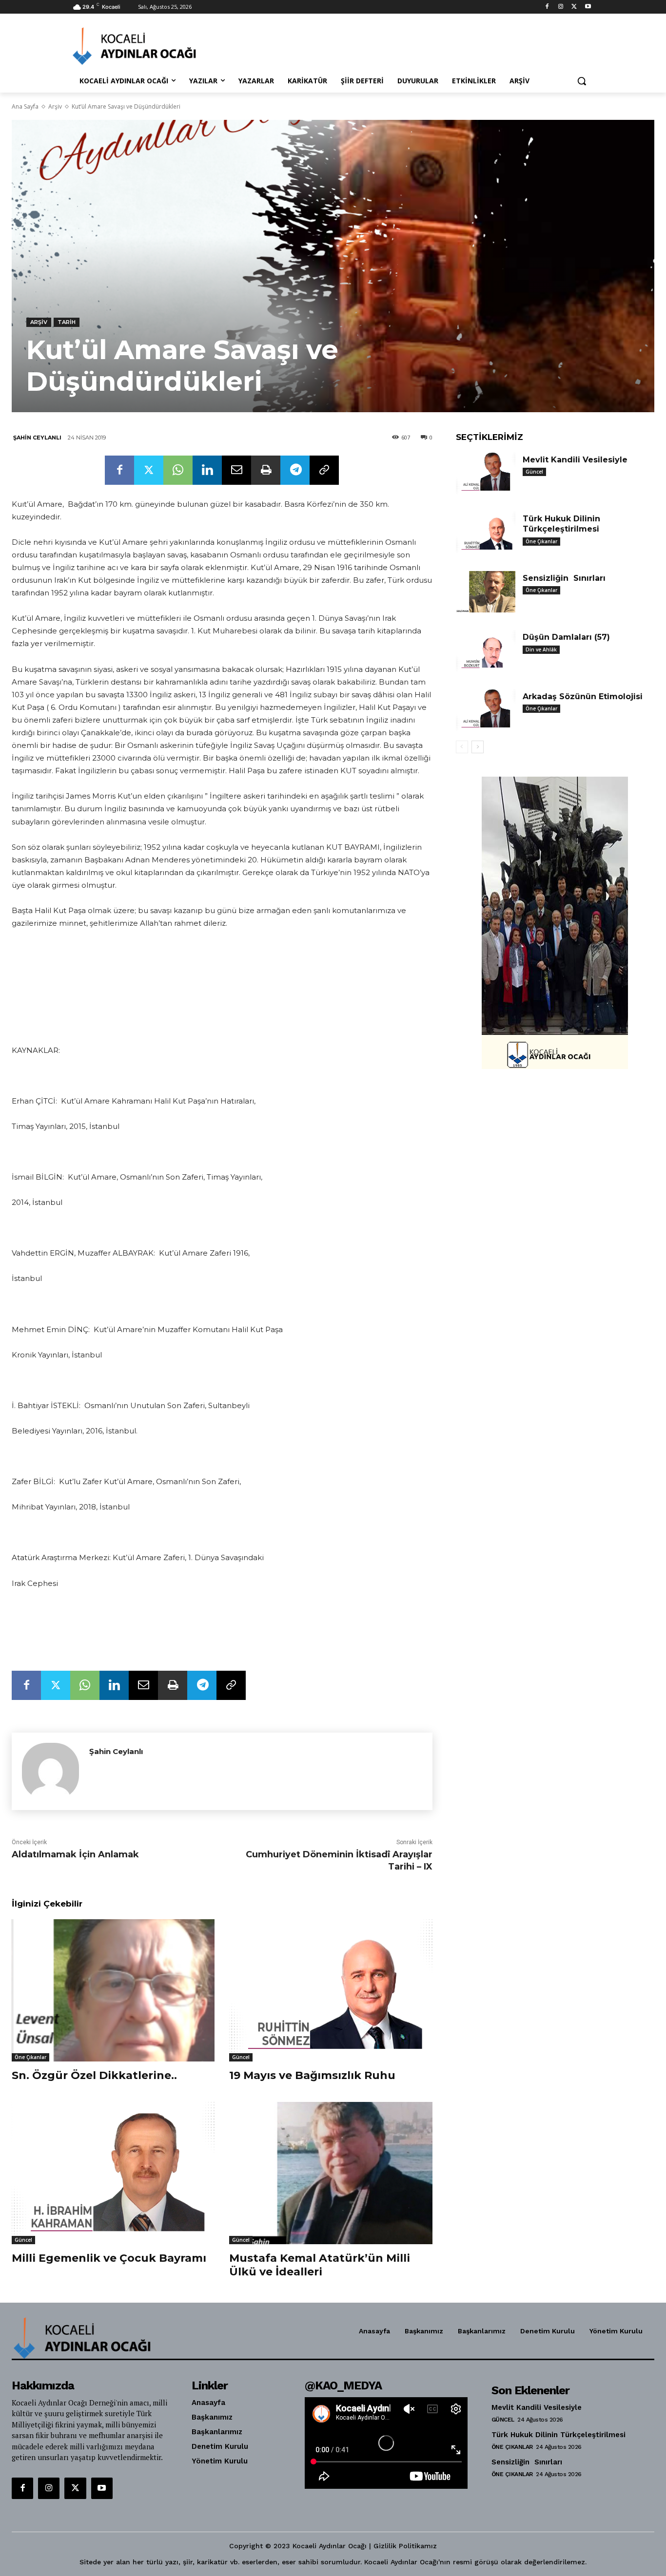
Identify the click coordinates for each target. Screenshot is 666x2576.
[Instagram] (561, 7)
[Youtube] (588, 7)
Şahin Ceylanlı (37, 438)
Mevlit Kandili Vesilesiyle (575, 460)
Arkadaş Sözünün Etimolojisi (583, 696)
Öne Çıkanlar (30, 2057)
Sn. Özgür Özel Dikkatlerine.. (94, 2075)
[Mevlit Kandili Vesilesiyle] (486, 474)
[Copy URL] (324, 470)
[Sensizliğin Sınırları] (486, 592)
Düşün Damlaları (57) (566, 637)
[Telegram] (295, 470)
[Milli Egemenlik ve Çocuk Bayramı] (113, 2173)
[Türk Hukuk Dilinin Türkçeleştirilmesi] (486, 533)
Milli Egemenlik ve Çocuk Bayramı (109, 2258)
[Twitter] (574, 7)
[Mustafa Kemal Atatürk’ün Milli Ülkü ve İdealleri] (331, 2173)
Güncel (241, 2057)
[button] (582, 81)
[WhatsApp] (178, 470)
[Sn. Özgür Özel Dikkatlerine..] (113, 1990)
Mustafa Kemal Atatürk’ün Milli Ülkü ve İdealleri (320, 2265)
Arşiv (55, 106)
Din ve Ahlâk (541, 649)
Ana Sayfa (25, 106)
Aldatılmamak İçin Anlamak (75, 1854)
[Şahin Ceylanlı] (50, 1771)
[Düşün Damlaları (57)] (486, 651)
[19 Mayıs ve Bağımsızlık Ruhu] (331, 1990)
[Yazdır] (266, 470)
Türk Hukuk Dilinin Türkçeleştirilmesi (562, 524)
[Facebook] (547, 7)
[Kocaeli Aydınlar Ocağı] (151, 46)
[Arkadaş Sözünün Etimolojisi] (486, 710)
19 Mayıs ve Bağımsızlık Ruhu (312, 2075)
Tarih (67, 322)
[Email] (236, 470)
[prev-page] (462, 747)
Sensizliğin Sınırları (564, 578)
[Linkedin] (207, 470)
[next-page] (478, 747)
